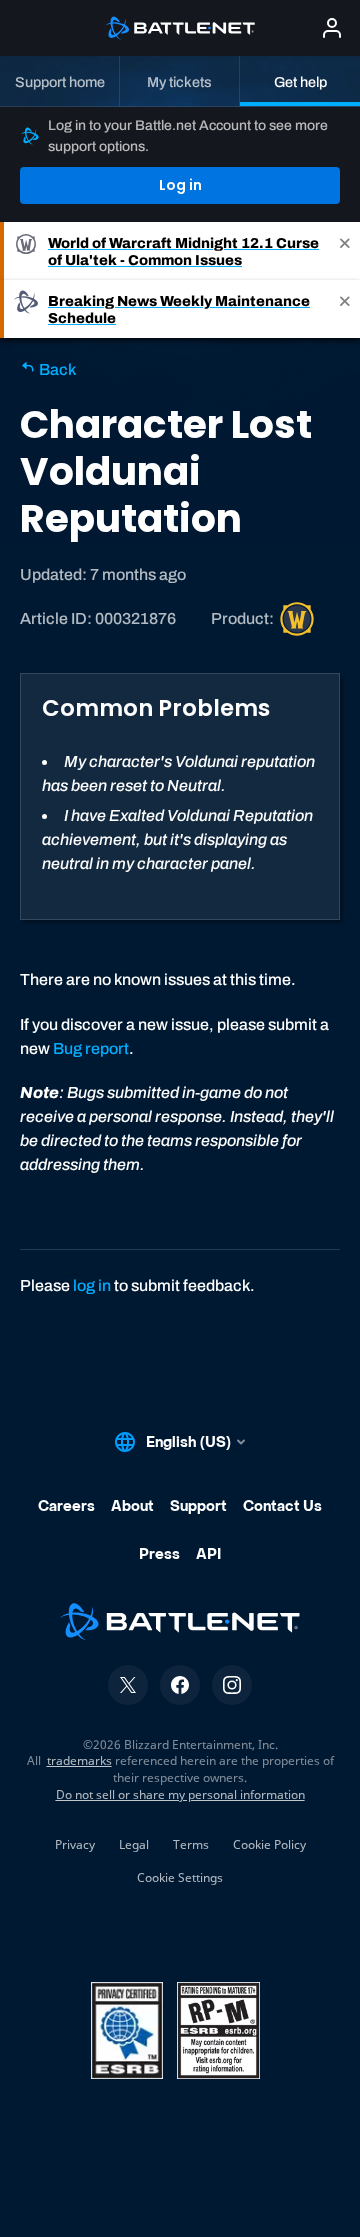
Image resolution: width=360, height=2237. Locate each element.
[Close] (345, 251)
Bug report (91, 1048)
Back (56, 369)
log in (92, 1285)
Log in (180, 185)
